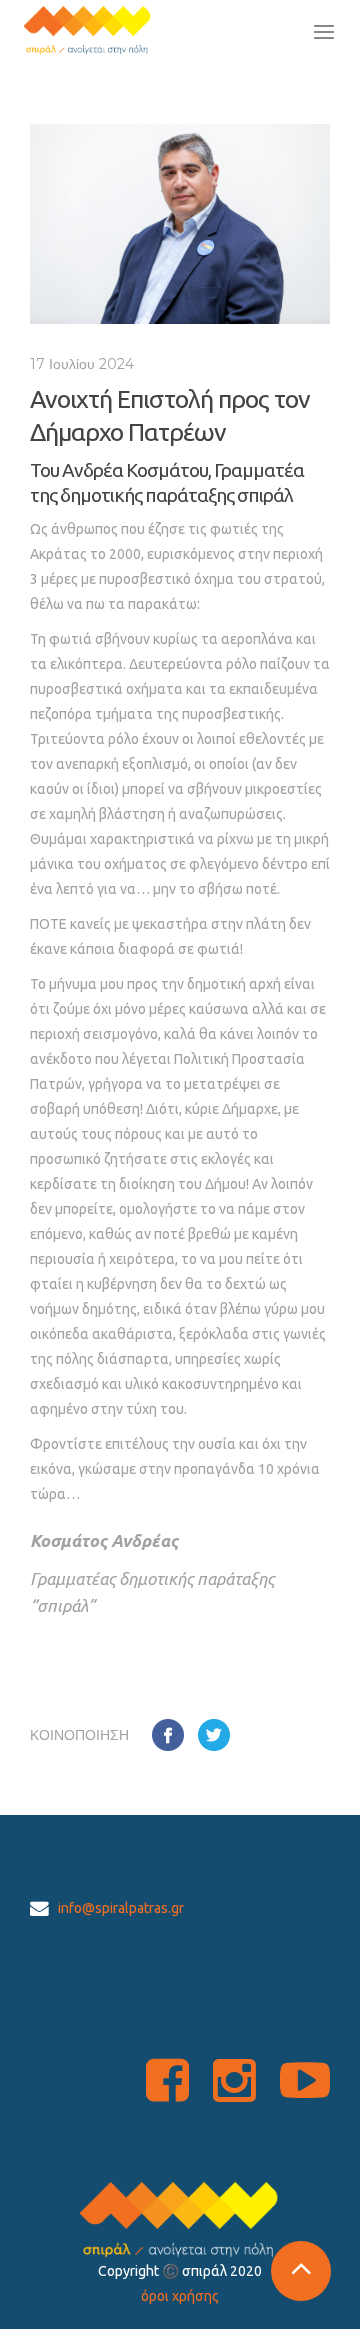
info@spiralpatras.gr (121, 1908)
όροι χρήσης (180, 2296)
